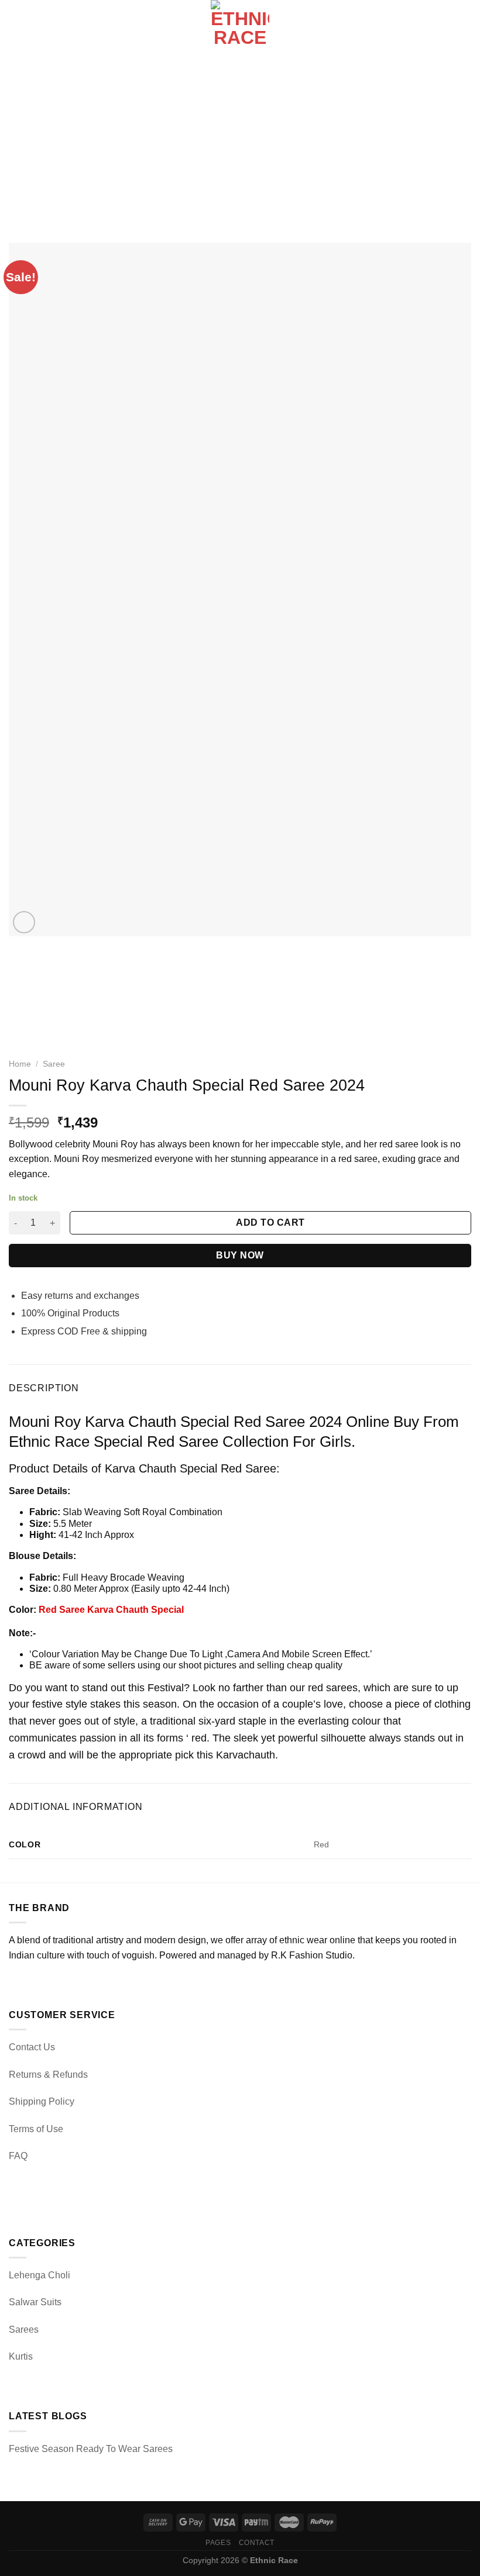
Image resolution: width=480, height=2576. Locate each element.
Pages (218, 2543)
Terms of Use (36, 2129)
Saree (54, 1064)
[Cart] (465, 29)
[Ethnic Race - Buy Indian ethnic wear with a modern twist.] (240, 29)
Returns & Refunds (48, 2075)
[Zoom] (24, 923)
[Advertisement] (240, 146)
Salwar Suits (35, 2302)
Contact (257, 2543)
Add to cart (270, 1223)
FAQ (18, 2156)
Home (20, 1064)
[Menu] (16, 29)
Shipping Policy (42, 2101)
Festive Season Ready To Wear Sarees (91, 2449)
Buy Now (240, 1255)
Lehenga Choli (40, 2275)
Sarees (24, 2330)
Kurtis (21, 2356)
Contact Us (32, 2047)
